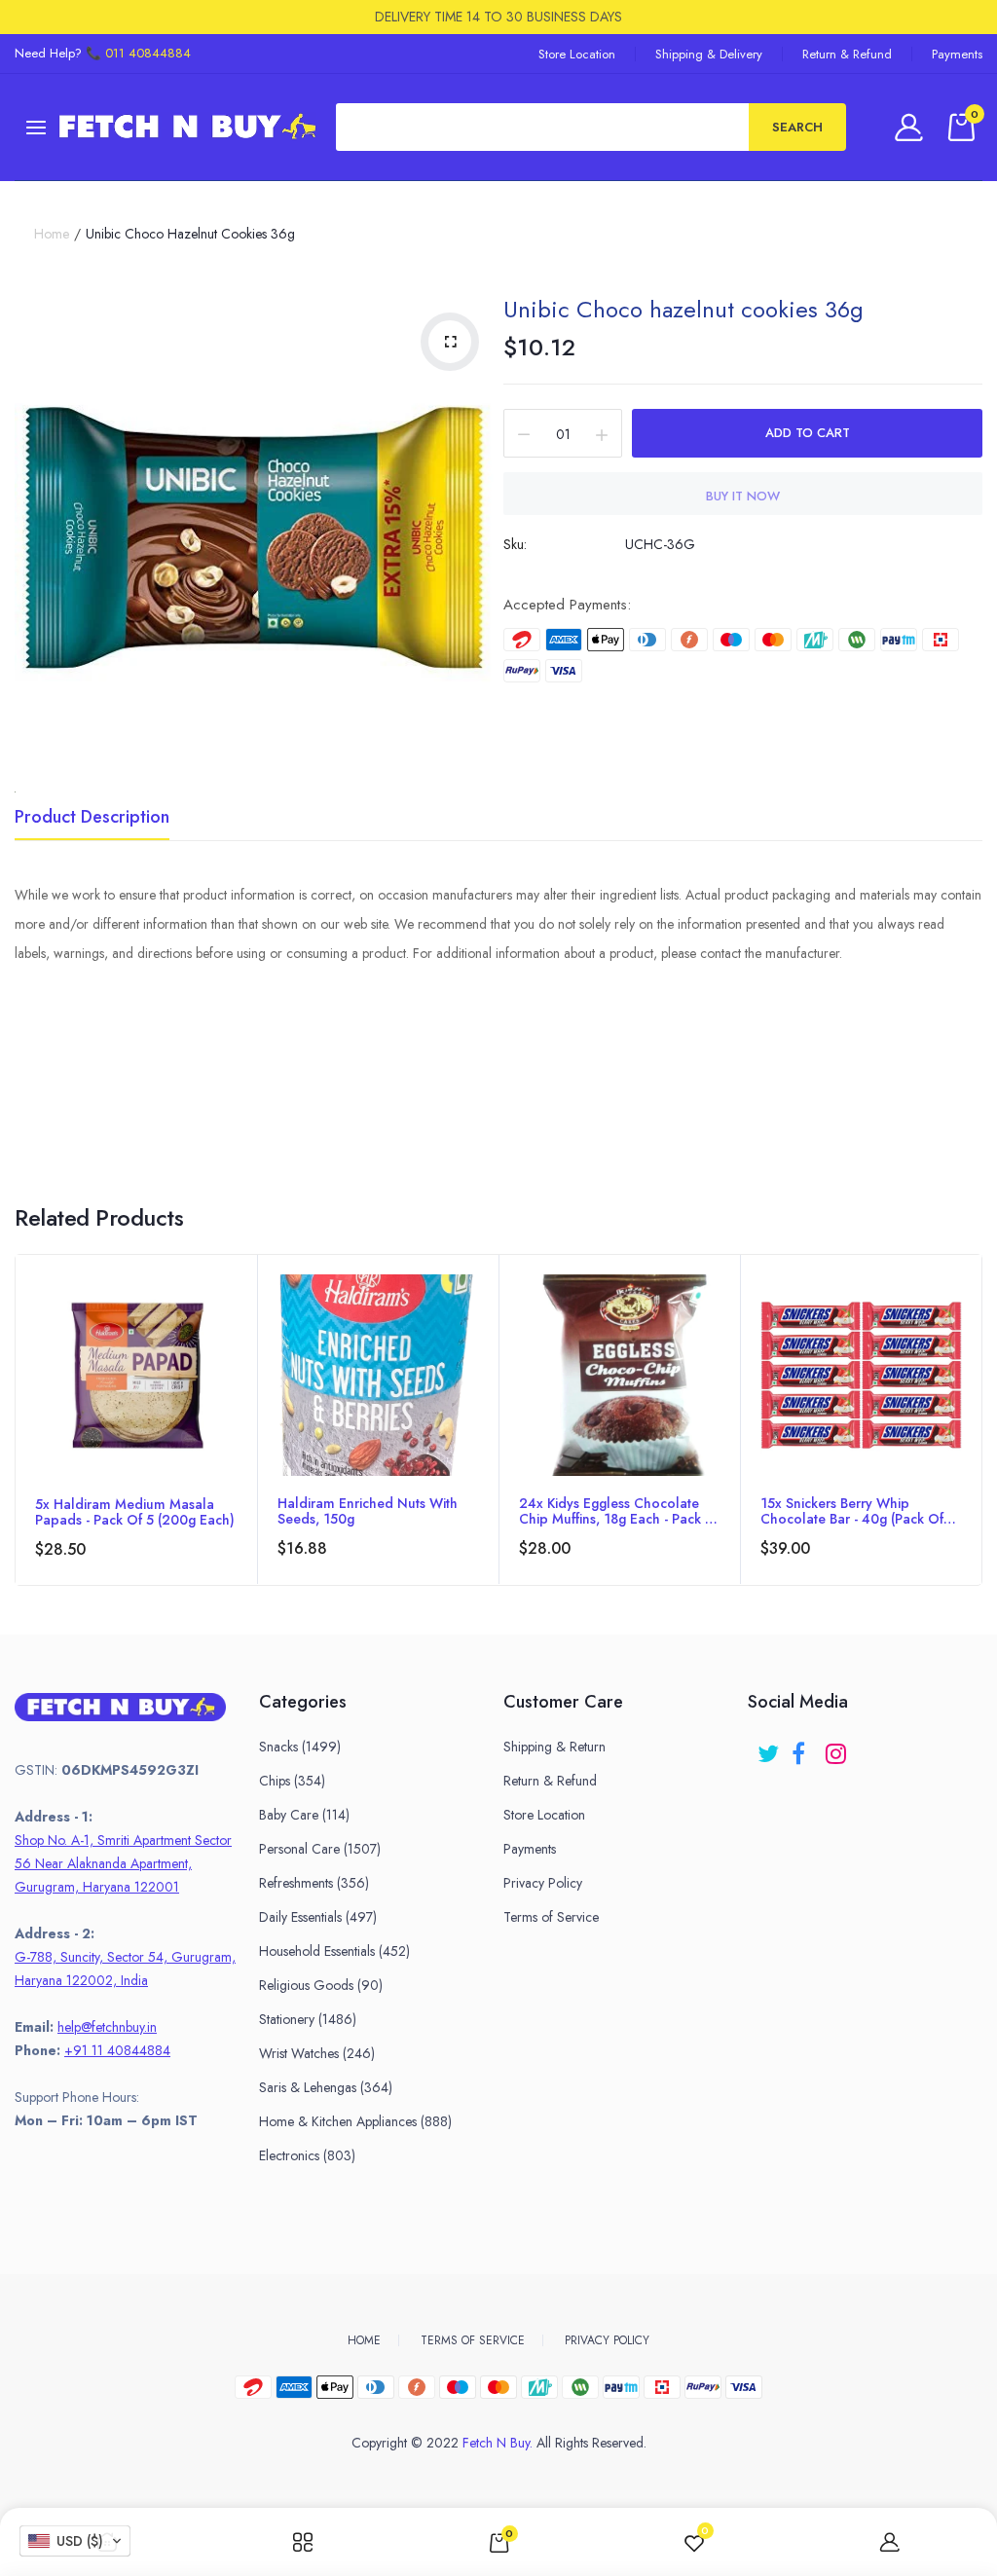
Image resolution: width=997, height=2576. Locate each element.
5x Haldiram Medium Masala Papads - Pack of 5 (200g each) (135, 1512)
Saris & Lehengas (326, 2087)
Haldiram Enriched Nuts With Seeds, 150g (368, 1511)
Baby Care (304, 1815)
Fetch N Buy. (498, 2443)
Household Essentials (334, 1951)
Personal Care (320, 1849)
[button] (75, 2541)
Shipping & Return (554, 1747)
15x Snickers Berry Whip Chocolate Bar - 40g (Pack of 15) (852, 1511)
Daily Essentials (318, 1917)
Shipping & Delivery (709, 54)
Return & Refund (847, 54)
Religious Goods (321, 1985)
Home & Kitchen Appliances (355, 2121)
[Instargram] (838, 1747)
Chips (292, 1781)
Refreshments (314, 1883)
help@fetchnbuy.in (107, 2027)
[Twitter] (770, 1747)
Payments (957, 54)
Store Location (577, 54)
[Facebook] (804, 1747)
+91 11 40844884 (117, 2050)
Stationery (308, 2019)
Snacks (300, 1747)
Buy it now (743, 496)
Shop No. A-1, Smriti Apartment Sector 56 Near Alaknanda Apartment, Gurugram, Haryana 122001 (123, 1863)
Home (52, 234)
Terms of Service (551, 1917)
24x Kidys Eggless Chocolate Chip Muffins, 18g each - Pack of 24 (620, 1511)
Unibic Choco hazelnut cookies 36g (683, 309)
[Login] (912, 127)
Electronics (307, 2155)
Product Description (92, 819)
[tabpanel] (136, 1420)
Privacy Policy (543, 1883)
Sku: (515, 544)
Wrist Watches (317, 2053)
